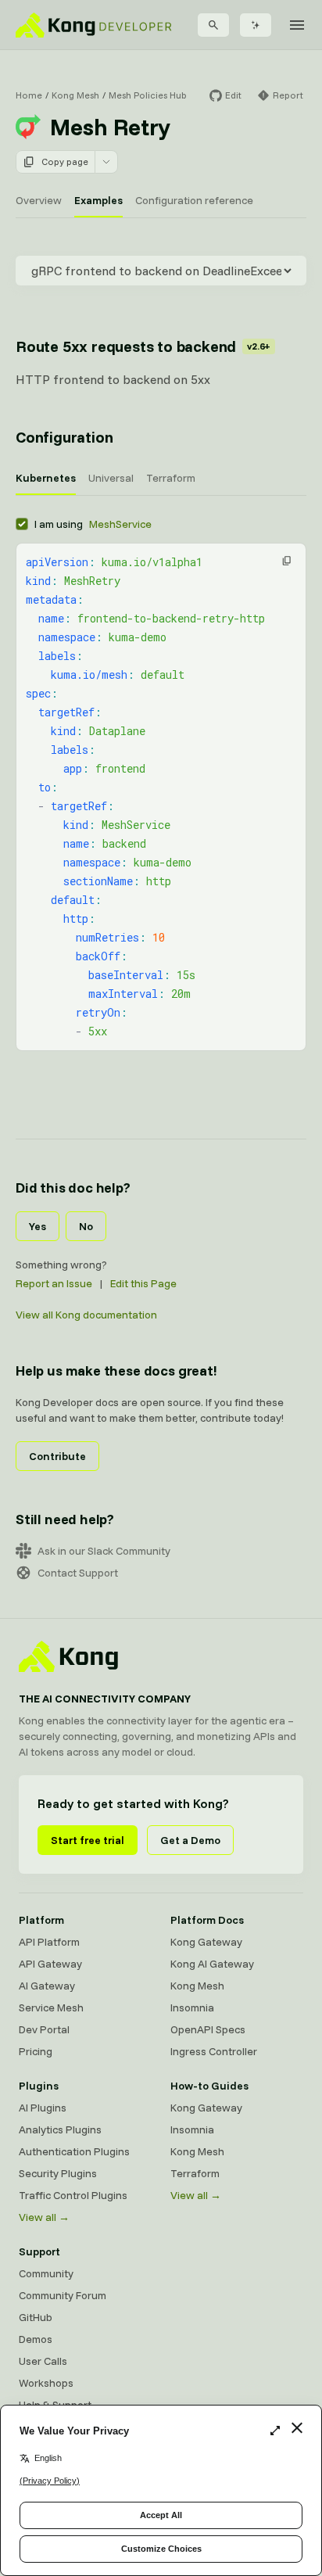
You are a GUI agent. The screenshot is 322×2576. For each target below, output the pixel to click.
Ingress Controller (214, 2051)
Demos (36, 2339)
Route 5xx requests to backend (143, 346)
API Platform (49, 1942)
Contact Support (78, 1573)
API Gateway (50, 1964)
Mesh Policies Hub (148, 95)
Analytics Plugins (60, 2129)
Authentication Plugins (74, 2151)
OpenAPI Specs (208, 2029)
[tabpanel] (161, 783)
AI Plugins (43, 2108)
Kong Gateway (206, 1942)
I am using (93, 524)
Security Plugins (58, 2173)
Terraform (195, 2173)
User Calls (43, 2361)
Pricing (36, 2051)
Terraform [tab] (171, 478)
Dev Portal (44, 2029)
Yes (38, 1226)
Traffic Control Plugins (73, 2195)
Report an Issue (54, 1283)
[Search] (213, 25)
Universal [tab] (111, 478)
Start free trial (88, 1840)
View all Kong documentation (86, 1315)
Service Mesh (51, 2007)
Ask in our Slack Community (104, 1551)
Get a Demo (190, 1840)
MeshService (120, 524)
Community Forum (63, 2295)
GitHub (36, 2317)
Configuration (64, 437)
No (86, 1226)
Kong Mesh (75, 95)
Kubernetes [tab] (46, 478)
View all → (44, 2217)
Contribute (57, 1456)
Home (29, 95)
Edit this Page (143, 1283)
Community (46, 2273)
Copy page (65, 161)
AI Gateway (47, 1986)
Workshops (46, 2383)
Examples (98, 200)
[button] (287, 561)
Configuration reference (194, 200)
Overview (39, 200)
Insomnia (192, 2007)
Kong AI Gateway (212, 1964)
